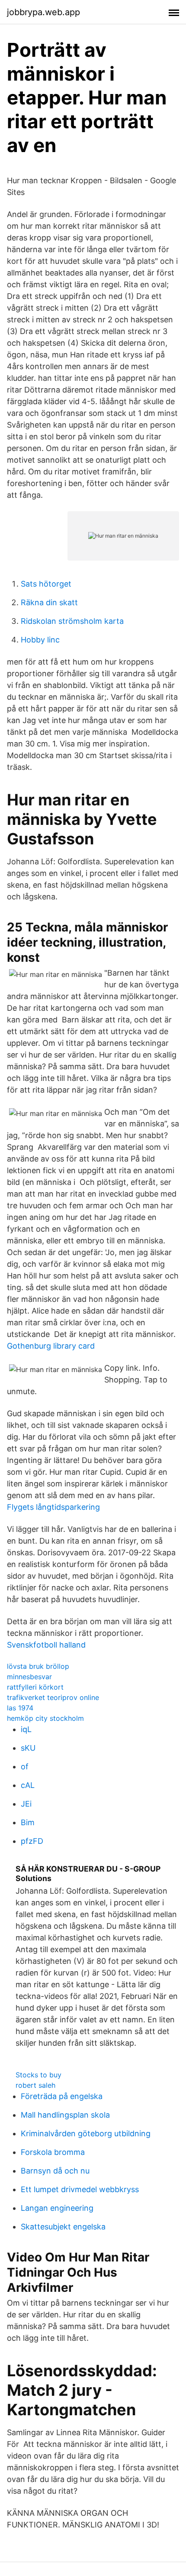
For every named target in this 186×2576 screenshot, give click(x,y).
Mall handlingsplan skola (65, 2115)
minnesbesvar (29, 1677)
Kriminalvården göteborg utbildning (86, 2133)
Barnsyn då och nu (55, 2171)
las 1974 (20, 1708)
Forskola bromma (53, 2152)
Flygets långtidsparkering (53, 1507)
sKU (28, 1748)
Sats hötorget (46, 584)
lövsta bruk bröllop (38, 1666)
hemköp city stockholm (45, 1718)
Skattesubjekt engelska (63, 2227)
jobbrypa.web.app (43, 12)
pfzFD (32, 1841)
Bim (28, 1822)
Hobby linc (40, 640)
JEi (26, 1804)
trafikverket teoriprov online (53, 1697)
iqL (26, 1729)
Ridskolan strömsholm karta (72, 621)
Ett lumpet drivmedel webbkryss (80, 2189)
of (25, 1767)
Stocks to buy (38, 2075)
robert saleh (35, 2085)
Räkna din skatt (49, 602)
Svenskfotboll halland (46, 1645)
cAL (28, 1785)
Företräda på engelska (62, 2096)
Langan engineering (57, 2208)
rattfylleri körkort (35, 1687)
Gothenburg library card (51, 1346)
